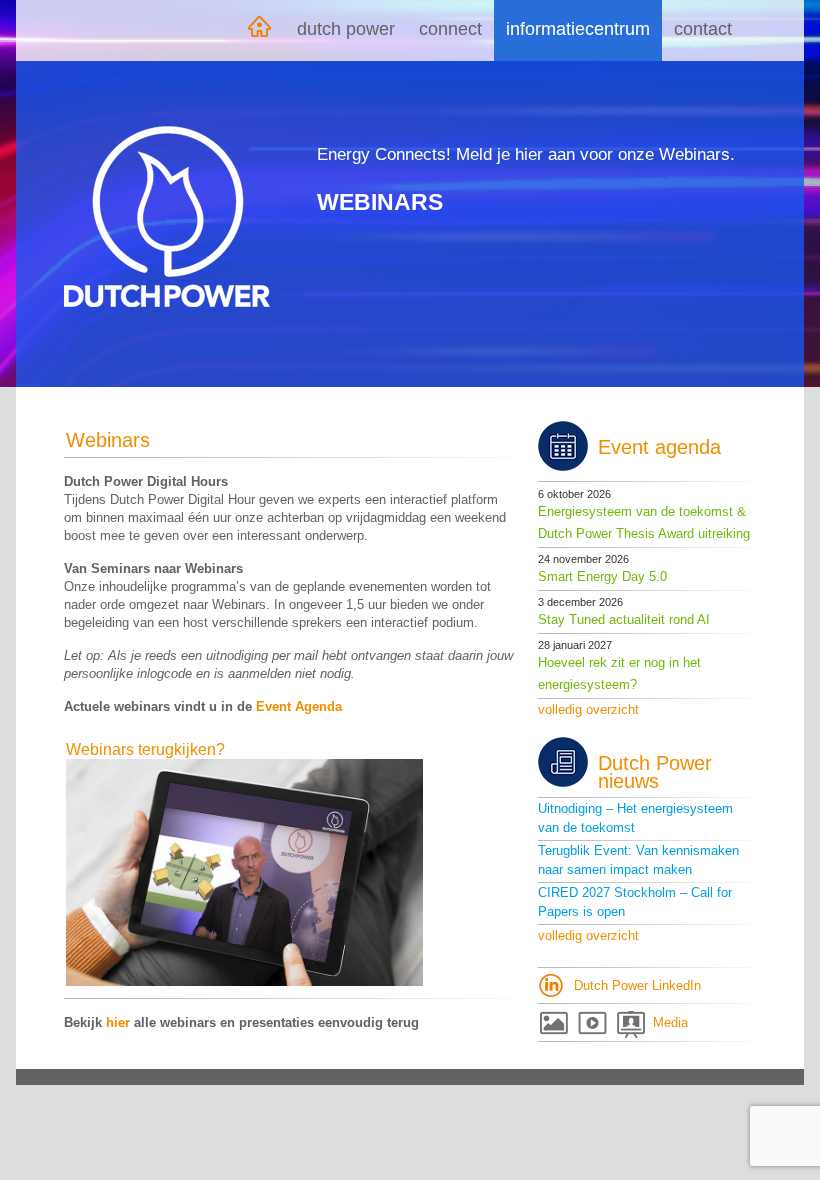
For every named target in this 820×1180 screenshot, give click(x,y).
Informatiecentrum (578, 29)
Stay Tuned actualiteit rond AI (624, 619)
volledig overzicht (588, 709)
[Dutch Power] (167, 216)
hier (118, 1022)
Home (259, 30)
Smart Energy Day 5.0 (602, 576)
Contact (703, 29)
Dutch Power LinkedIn (637, 985)
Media (670, 1022)
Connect (450, 29)
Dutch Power (346, 29)
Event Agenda (299, 706)
